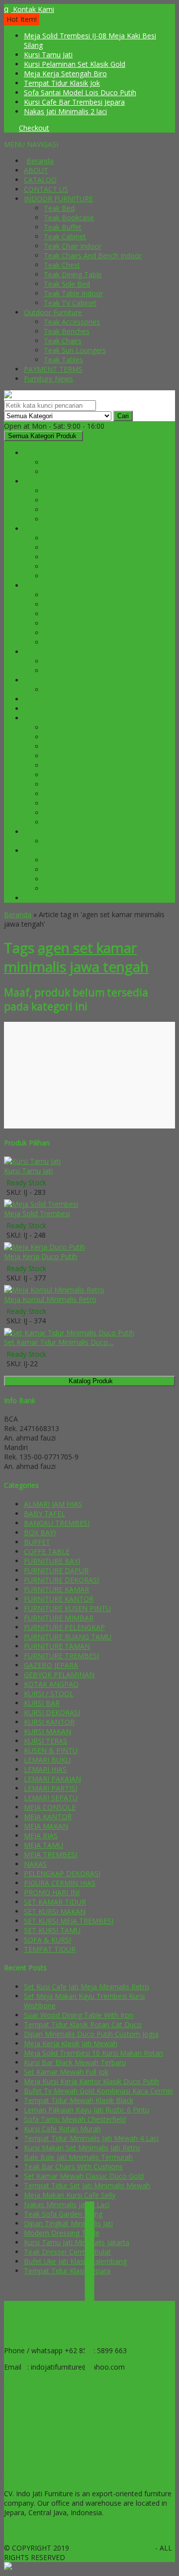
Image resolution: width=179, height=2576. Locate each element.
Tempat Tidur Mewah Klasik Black (79, 2100)
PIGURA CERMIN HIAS (80, 623)
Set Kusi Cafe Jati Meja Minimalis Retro (87, 1987)
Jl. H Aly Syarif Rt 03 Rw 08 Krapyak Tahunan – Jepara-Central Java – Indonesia (78, 2329)
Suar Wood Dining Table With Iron (79, 2015)
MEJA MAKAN (66, 510)
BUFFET (57, 737)
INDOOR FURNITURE (58, 199)
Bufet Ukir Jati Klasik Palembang (75, 2261)
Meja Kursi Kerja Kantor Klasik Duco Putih (91, 2081)
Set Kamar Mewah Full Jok (66, 2072)
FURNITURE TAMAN (57, 832)
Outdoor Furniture (53, 312)
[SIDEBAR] (89, 2287)
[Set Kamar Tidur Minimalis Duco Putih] (69, 1333)
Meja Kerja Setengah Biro (65, 74)
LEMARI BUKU (67, 765)
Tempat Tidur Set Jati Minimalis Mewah (87, 2185)
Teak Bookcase (69, 218)
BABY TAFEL (64, 462)
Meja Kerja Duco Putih (41, 1256)
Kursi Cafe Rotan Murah (62, 2129)
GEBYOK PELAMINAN (79, 538)
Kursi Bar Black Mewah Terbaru (75, 2062)
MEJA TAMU (63, 803)
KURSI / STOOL (69, 870)
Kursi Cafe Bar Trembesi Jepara (74, 102)
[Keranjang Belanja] (6, 128)
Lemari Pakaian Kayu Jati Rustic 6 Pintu (87, 2110)
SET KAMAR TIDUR (75, 633)
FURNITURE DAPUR (56, 481)
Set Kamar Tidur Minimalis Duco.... (59, 1342)
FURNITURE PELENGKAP (64, 709)
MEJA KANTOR (68, 671)
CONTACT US (46, 189)
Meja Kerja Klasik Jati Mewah (71, 2043)
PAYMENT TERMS (53, 369)
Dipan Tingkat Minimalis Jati (68, 2223)
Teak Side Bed (67, 284)
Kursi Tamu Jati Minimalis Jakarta (77, 2242)
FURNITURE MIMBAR (59, 699)
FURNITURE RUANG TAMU (68, 718)
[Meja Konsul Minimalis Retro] (54, 1290)
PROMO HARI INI (52, 898)
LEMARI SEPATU (71, 794)
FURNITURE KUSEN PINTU (67, 680)
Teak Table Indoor (73, 293)
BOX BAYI (60, 472)
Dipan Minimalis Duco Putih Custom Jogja (91, 2034)
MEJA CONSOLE (70, 566)
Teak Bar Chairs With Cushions (73, 2167)
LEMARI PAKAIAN (72, 595)
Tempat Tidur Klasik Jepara (67, 2271)
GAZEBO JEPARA (71, 841)
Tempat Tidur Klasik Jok (62, 83)
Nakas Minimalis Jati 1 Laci (67, 2204)
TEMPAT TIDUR (70, 642)
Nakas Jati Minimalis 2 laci (65, 111)
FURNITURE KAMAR (56, 585)
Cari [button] (123, 416)
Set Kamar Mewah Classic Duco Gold (84, 2176)
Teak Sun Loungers (75, 350)
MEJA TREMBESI (70, 879)
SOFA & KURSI (67, 822)
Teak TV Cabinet (70, 303)
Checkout (34, 128)
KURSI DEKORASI (72, 557)
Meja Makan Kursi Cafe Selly (70, 2195)
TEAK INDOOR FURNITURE (48, 2404)
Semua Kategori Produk (42, 436)
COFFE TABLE (67, 746)
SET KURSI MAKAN (75, 519)
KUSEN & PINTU (71, 690)
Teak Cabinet (65, 237)
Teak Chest (62, 265)
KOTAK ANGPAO (71, 548)
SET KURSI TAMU (72, 813)
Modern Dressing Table (62, 2233)
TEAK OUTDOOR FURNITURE (52, 2421)
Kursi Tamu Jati (48, 55)
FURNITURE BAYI (52, 453)
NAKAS (55, 614)
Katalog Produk (91, 1381)
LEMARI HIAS (65, 775)
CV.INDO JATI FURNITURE (113, 2548)
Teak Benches (67, 331)
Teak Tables (63, 360)
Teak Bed (59, 208)
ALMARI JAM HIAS (73, 727)
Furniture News (48, 379)
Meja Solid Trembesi (37, 1213)
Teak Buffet (63, 227)
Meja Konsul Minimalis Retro (50, 1299)
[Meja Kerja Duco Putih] (45, 1247)
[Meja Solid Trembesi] (41, 1204)
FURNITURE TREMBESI (61, 851)
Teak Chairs (63, 341)
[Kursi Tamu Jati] (32, 1161)
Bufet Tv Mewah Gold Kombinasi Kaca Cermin (98, 2091)
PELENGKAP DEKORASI (82, 576)
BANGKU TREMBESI (77, 860)
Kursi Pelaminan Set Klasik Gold (75, 64)
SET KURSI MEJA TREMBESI (89, 888)
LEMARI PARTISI (70, 784)
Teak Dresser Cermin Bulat (67, 2252)
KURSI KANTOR (69, 661)
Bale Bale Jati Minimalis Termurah (78, 2157)
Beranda (40, 161)
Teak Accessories (72, 322)
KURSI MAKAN (67, 500)
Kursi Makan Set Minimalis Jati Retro (82, 2148)
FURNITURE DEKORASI (61, 529)
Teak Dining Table (73, 274)
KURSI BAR (62, 491)
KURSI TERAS (65, 756)
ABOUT (36, 170)
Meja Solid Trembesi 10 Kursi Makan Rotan (93, 2053)
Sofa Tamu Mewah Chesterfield (75, 2119)
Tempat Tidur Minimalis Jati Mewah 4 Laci (91, 2138)
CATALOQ (40, 180)
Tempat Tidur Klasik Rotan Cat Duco (83, 2024)
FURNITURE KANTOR (59, 652)
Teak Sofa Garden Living (63, 2214)
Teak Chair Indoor (73, 246)
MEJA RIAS (61, 604)
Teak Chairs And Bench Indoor (93, 255)
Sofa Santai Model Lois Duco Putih (80, 92)
